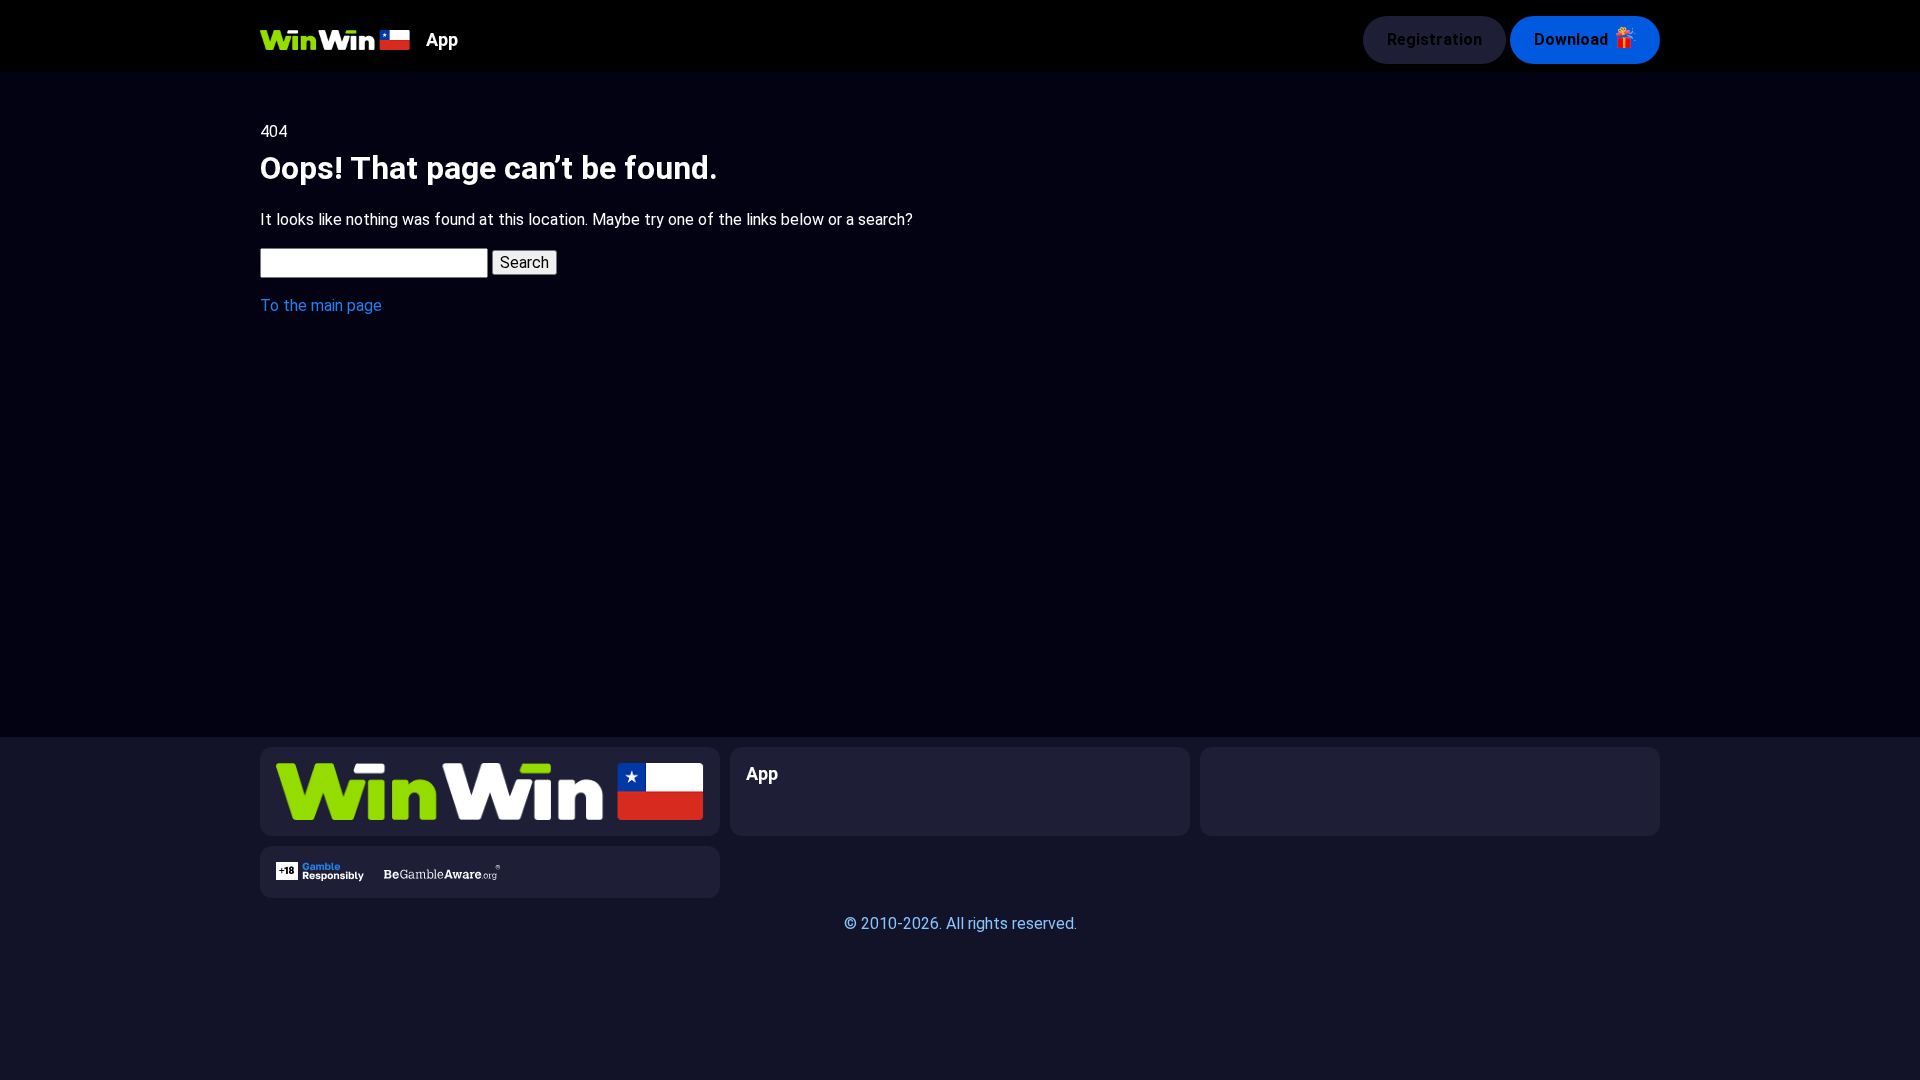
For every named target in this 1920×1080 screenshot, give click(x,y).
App (442, 39)
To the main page (321, 305)
